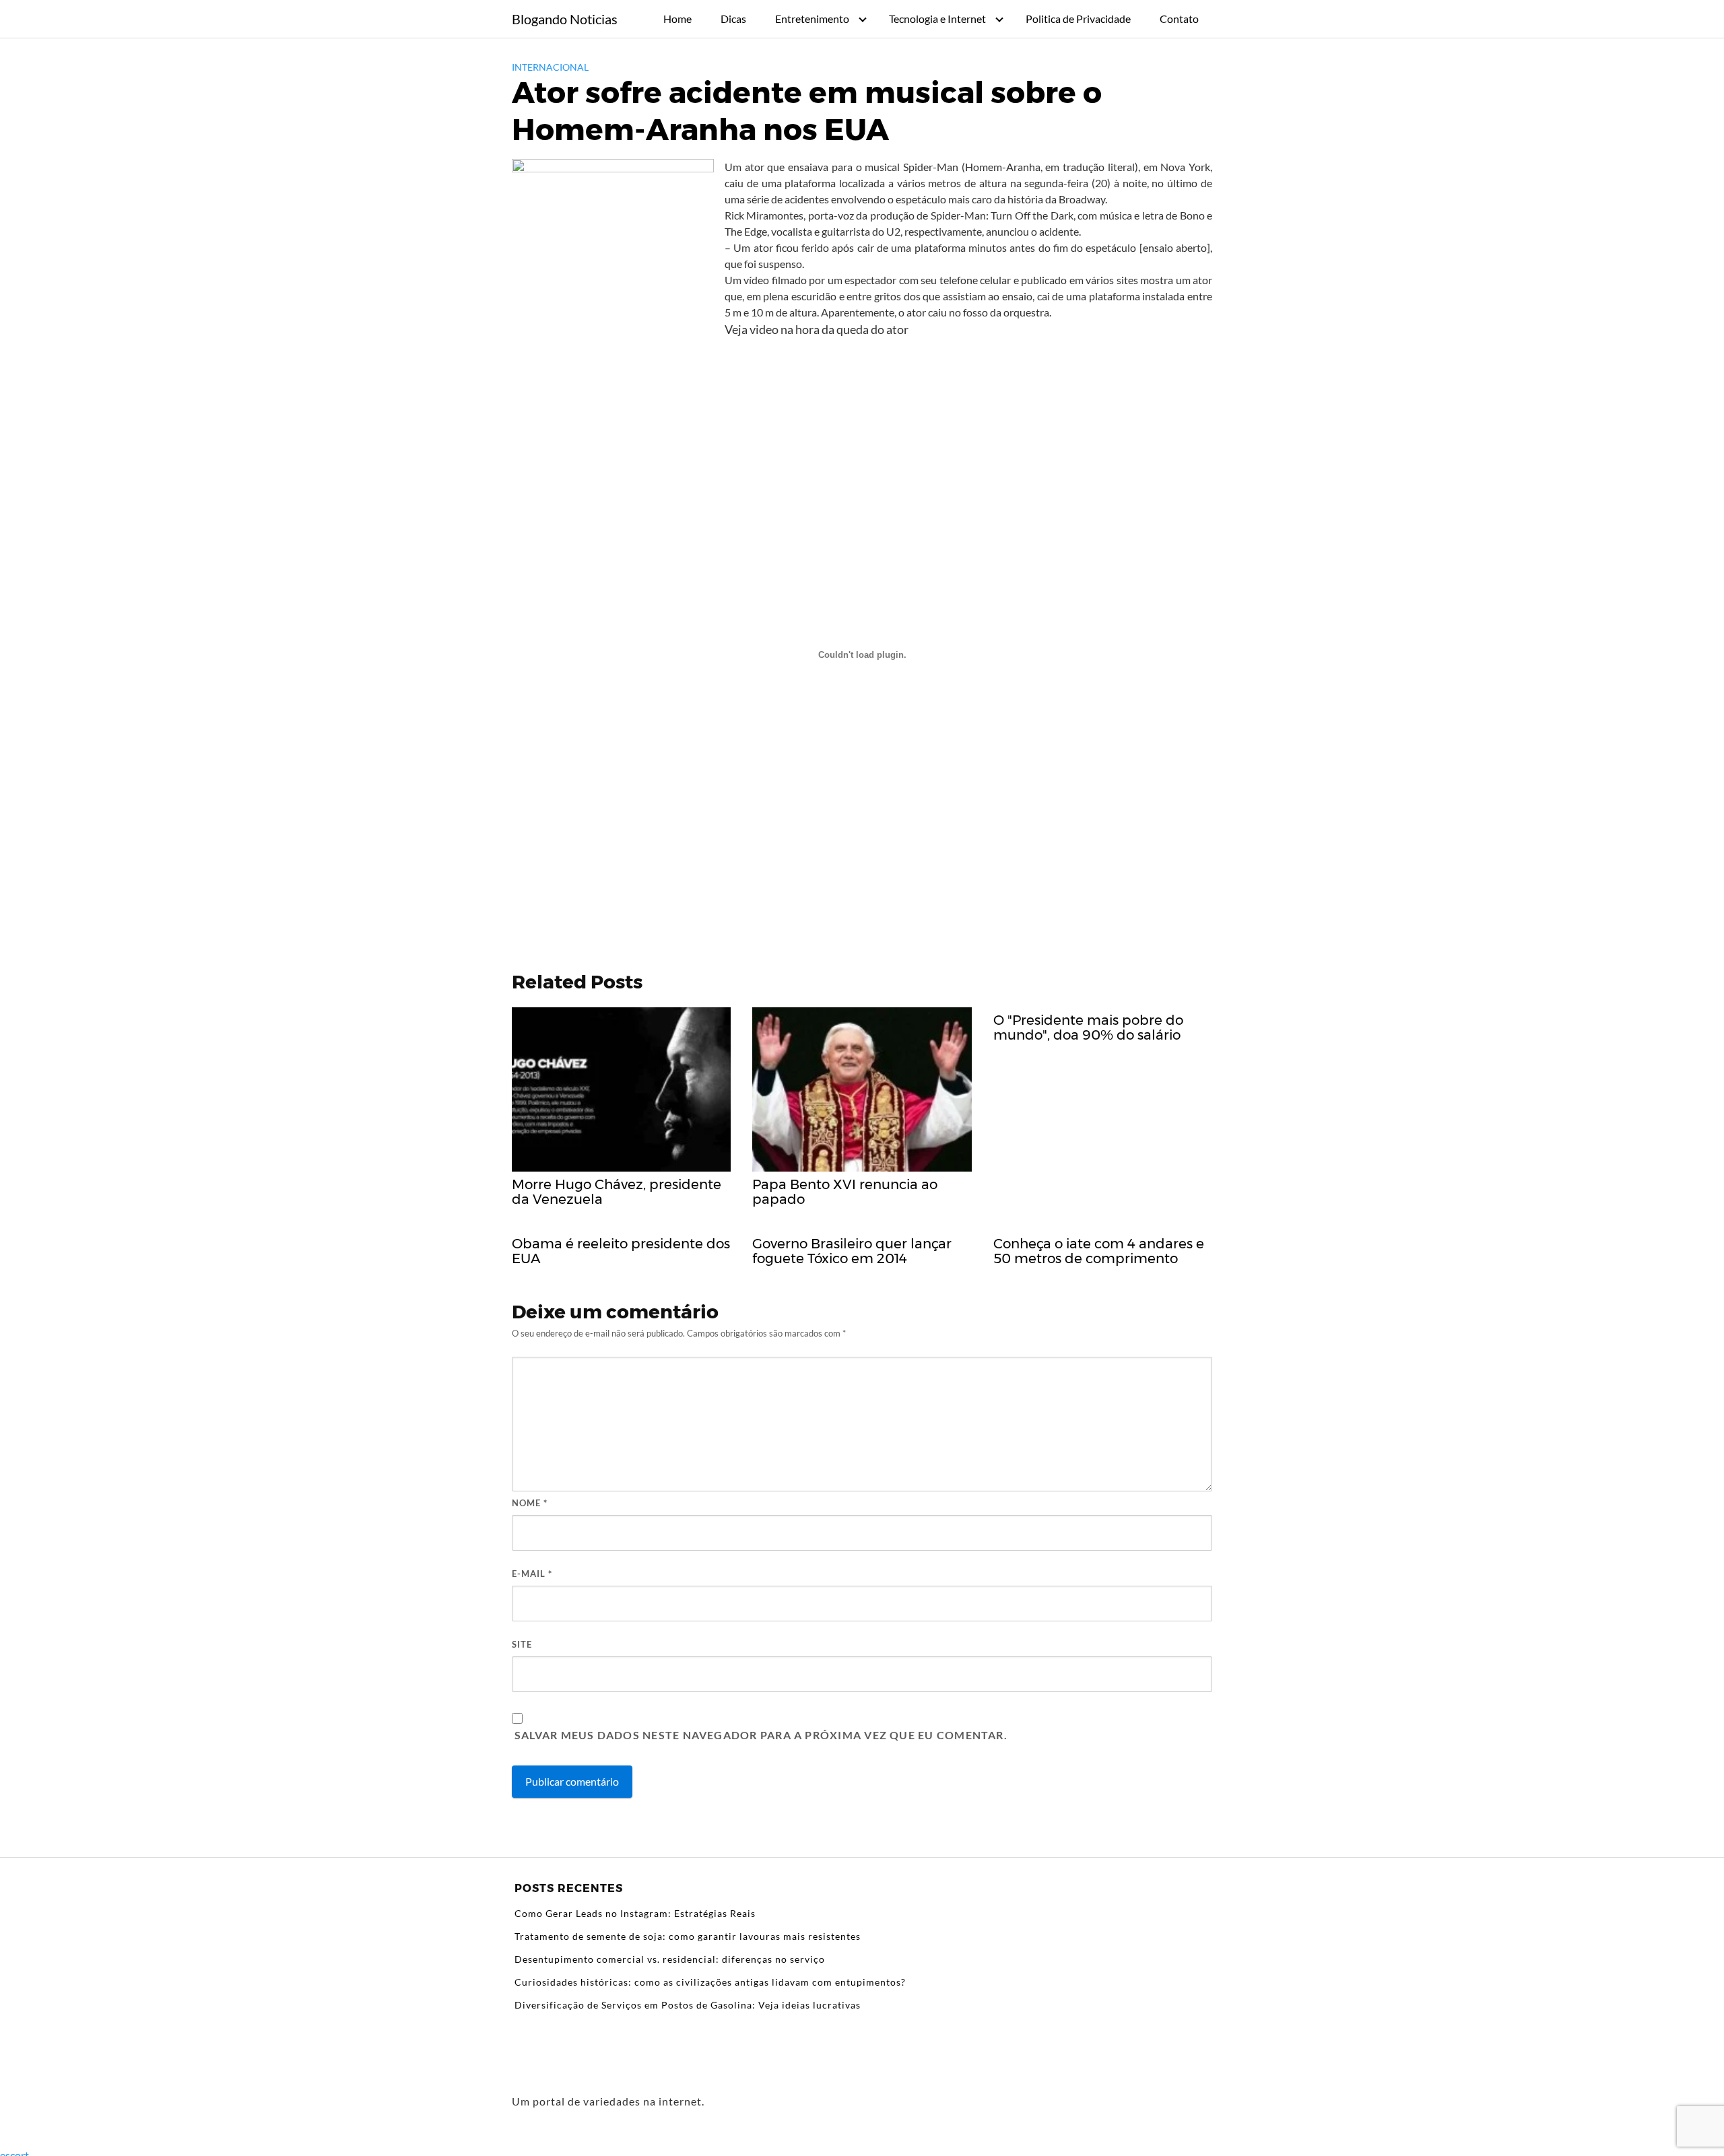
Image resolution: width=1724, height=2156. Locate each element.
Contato (1179, 19)
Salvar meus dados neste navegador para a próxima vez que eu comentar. (761, 1735)
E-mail (532, 1574)
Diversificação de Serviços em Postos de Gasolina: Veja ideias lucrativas (688, 2005)
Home (677, 19)
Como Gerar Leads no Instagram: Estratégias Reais (635, 1913)
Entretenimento (812, 19)
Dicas (733, 19)
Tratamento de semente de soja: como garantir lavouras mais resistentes (688, 1936)
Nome (530, 1503)
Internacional (550, 67)
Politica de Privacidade (1078, 19)
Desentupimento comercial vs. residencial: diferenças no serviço (670, 1959)
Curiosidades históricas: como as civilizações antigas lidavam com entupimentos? (710, 1982)
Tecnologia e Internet (937, 19)
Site (522, 1644)
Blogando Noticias (565, 19)
